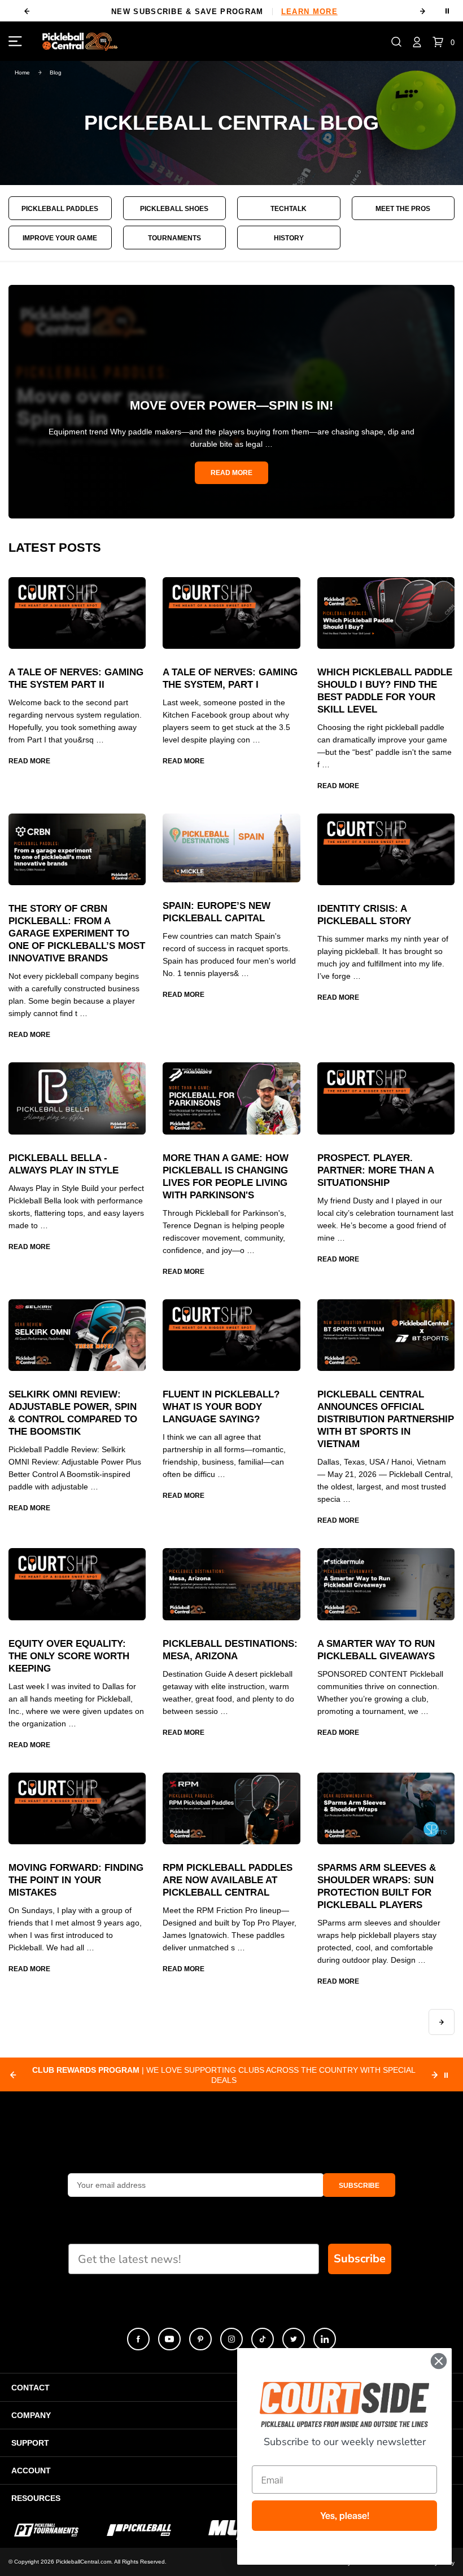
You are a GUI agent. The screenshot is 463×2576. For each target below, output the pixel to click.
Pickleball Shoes (174, 209)
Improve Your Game (60, 238)
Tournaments (174, 238)
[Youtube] (169, 2339)
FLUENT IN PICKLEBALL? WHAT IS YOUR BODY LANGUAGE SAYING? (221, 1407)
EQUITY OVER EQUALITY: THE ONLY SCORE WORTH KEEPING (69, 1656)
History (289, 238)
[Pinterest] (200, 2339)
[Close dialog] (439, 2361)
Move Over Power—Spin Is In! (231, 405)
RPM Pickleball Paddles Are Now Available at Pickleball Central (228, 1880)
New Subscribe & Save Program (224, 12)
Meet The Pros (403, 209)
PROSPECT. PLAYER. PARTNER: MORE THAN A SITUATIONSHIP (375, 1170)
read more (231, 473)
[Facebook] (138, 2339)
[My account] (417, 41)
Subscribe (360, 2259)
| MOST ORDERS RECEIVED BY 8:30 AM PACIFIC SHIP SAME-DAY (224, 2075)
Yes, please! (345, 2516)
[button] (396, 41)
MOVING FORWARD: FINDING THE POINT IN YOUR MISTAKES (76, 1880)
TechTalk (289, 209)
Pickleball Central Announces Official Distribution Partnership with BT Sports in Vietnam (386, 1419)
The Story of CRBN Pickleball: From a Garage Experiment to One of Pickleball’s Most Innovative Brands (77, 933)
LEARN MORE (309, 12)
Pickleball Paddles (60, 209)
